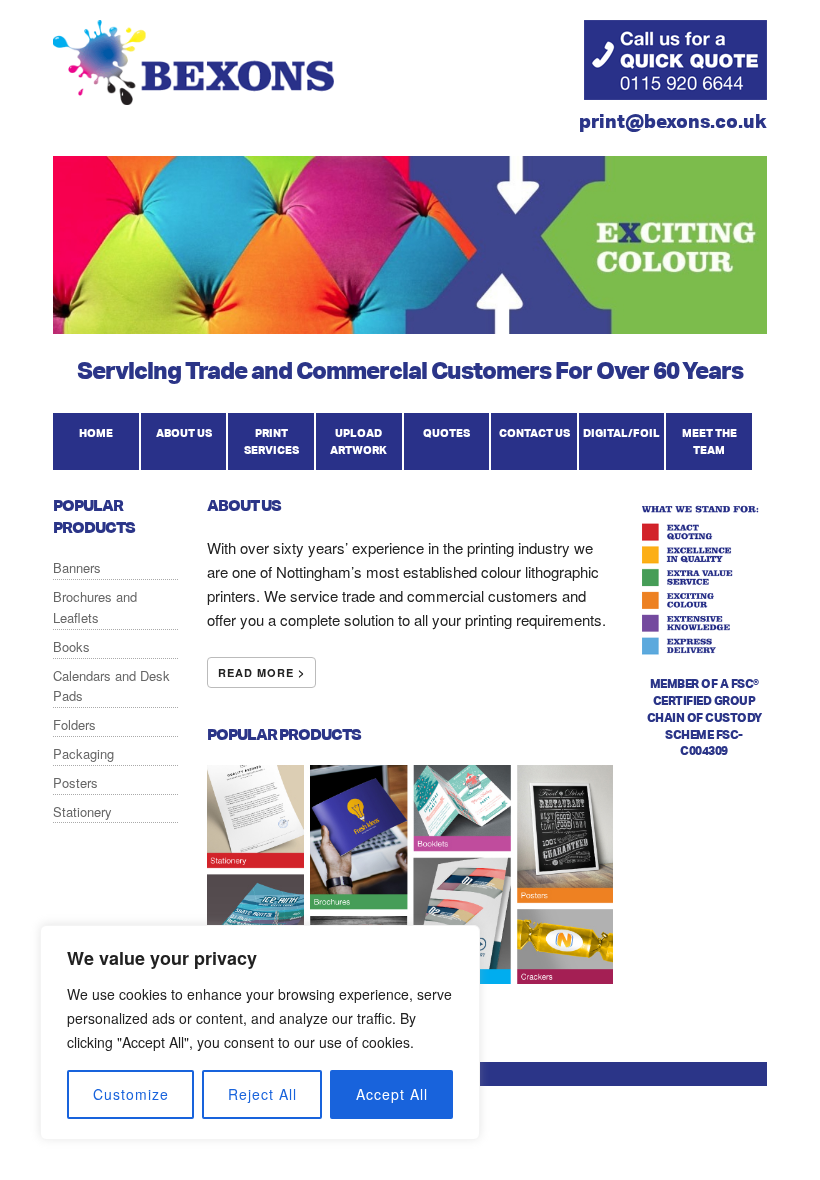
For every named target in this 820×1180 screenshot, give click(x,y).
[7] (184, 317)
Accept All (392, 1094)
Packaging (83, 753)
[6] (165, 317)
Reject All (262, 1094)
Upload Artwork (358, 442)
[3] (108, 317)
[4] (127, 317)
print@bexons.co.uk (673, 120)
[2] (89, 317)
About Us (184, 433)
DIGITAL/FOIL (621, 433)
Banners (77, 567)
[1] (70, 317)
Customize (131, 1094)
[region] (260, 1032)
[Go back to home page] (193, 98)
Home (96, 433)
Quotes (446, 433)
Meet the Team (709, 442)
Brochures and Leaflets (95, 607)
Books (71, 646)
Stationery (82, 811)
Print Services (271, 442)
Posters (75, 782)
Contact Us (534, 433)
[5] (146, 317)
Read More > (261, 672)
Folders (74, 724)
